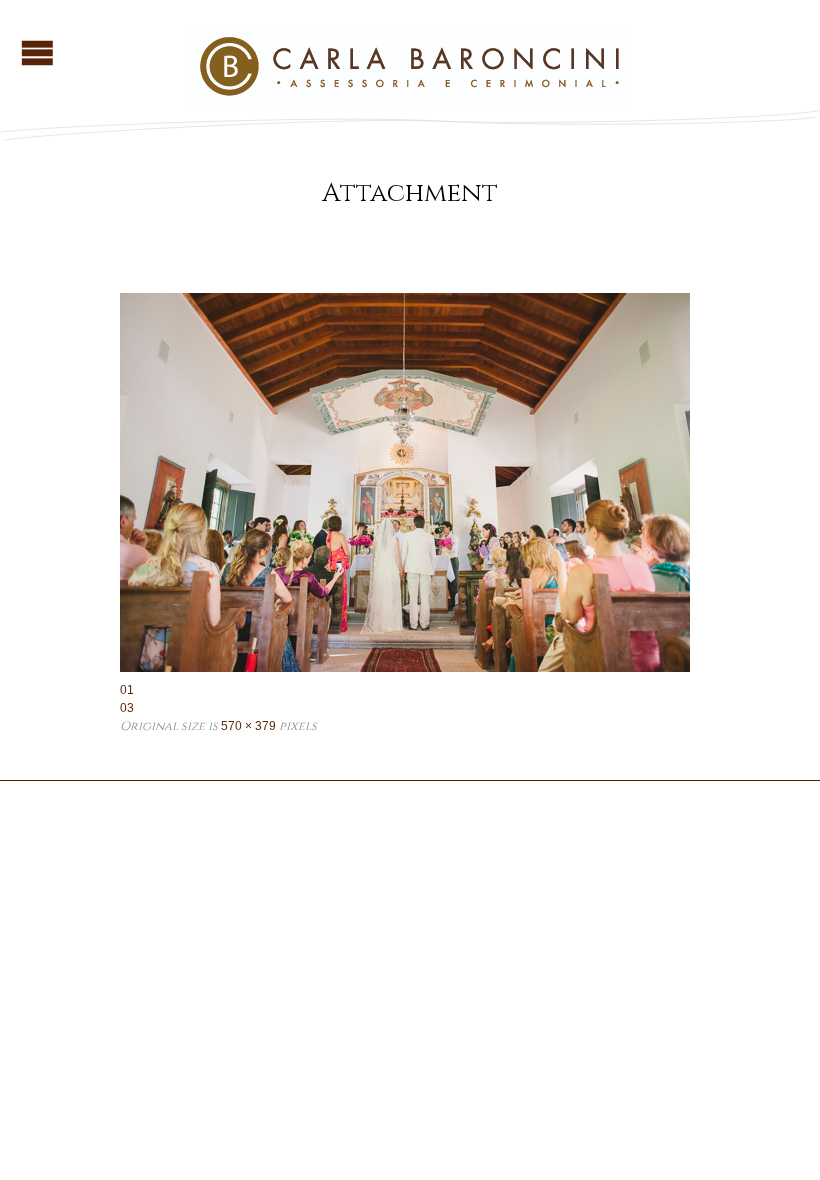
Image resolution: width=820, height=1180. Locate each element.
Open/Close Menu (37, 52)
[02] (410, 482)
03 (127, 708)
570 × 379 (248, 726)
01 (127, 690)
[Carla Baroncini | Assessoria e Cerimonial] (410, 96)
